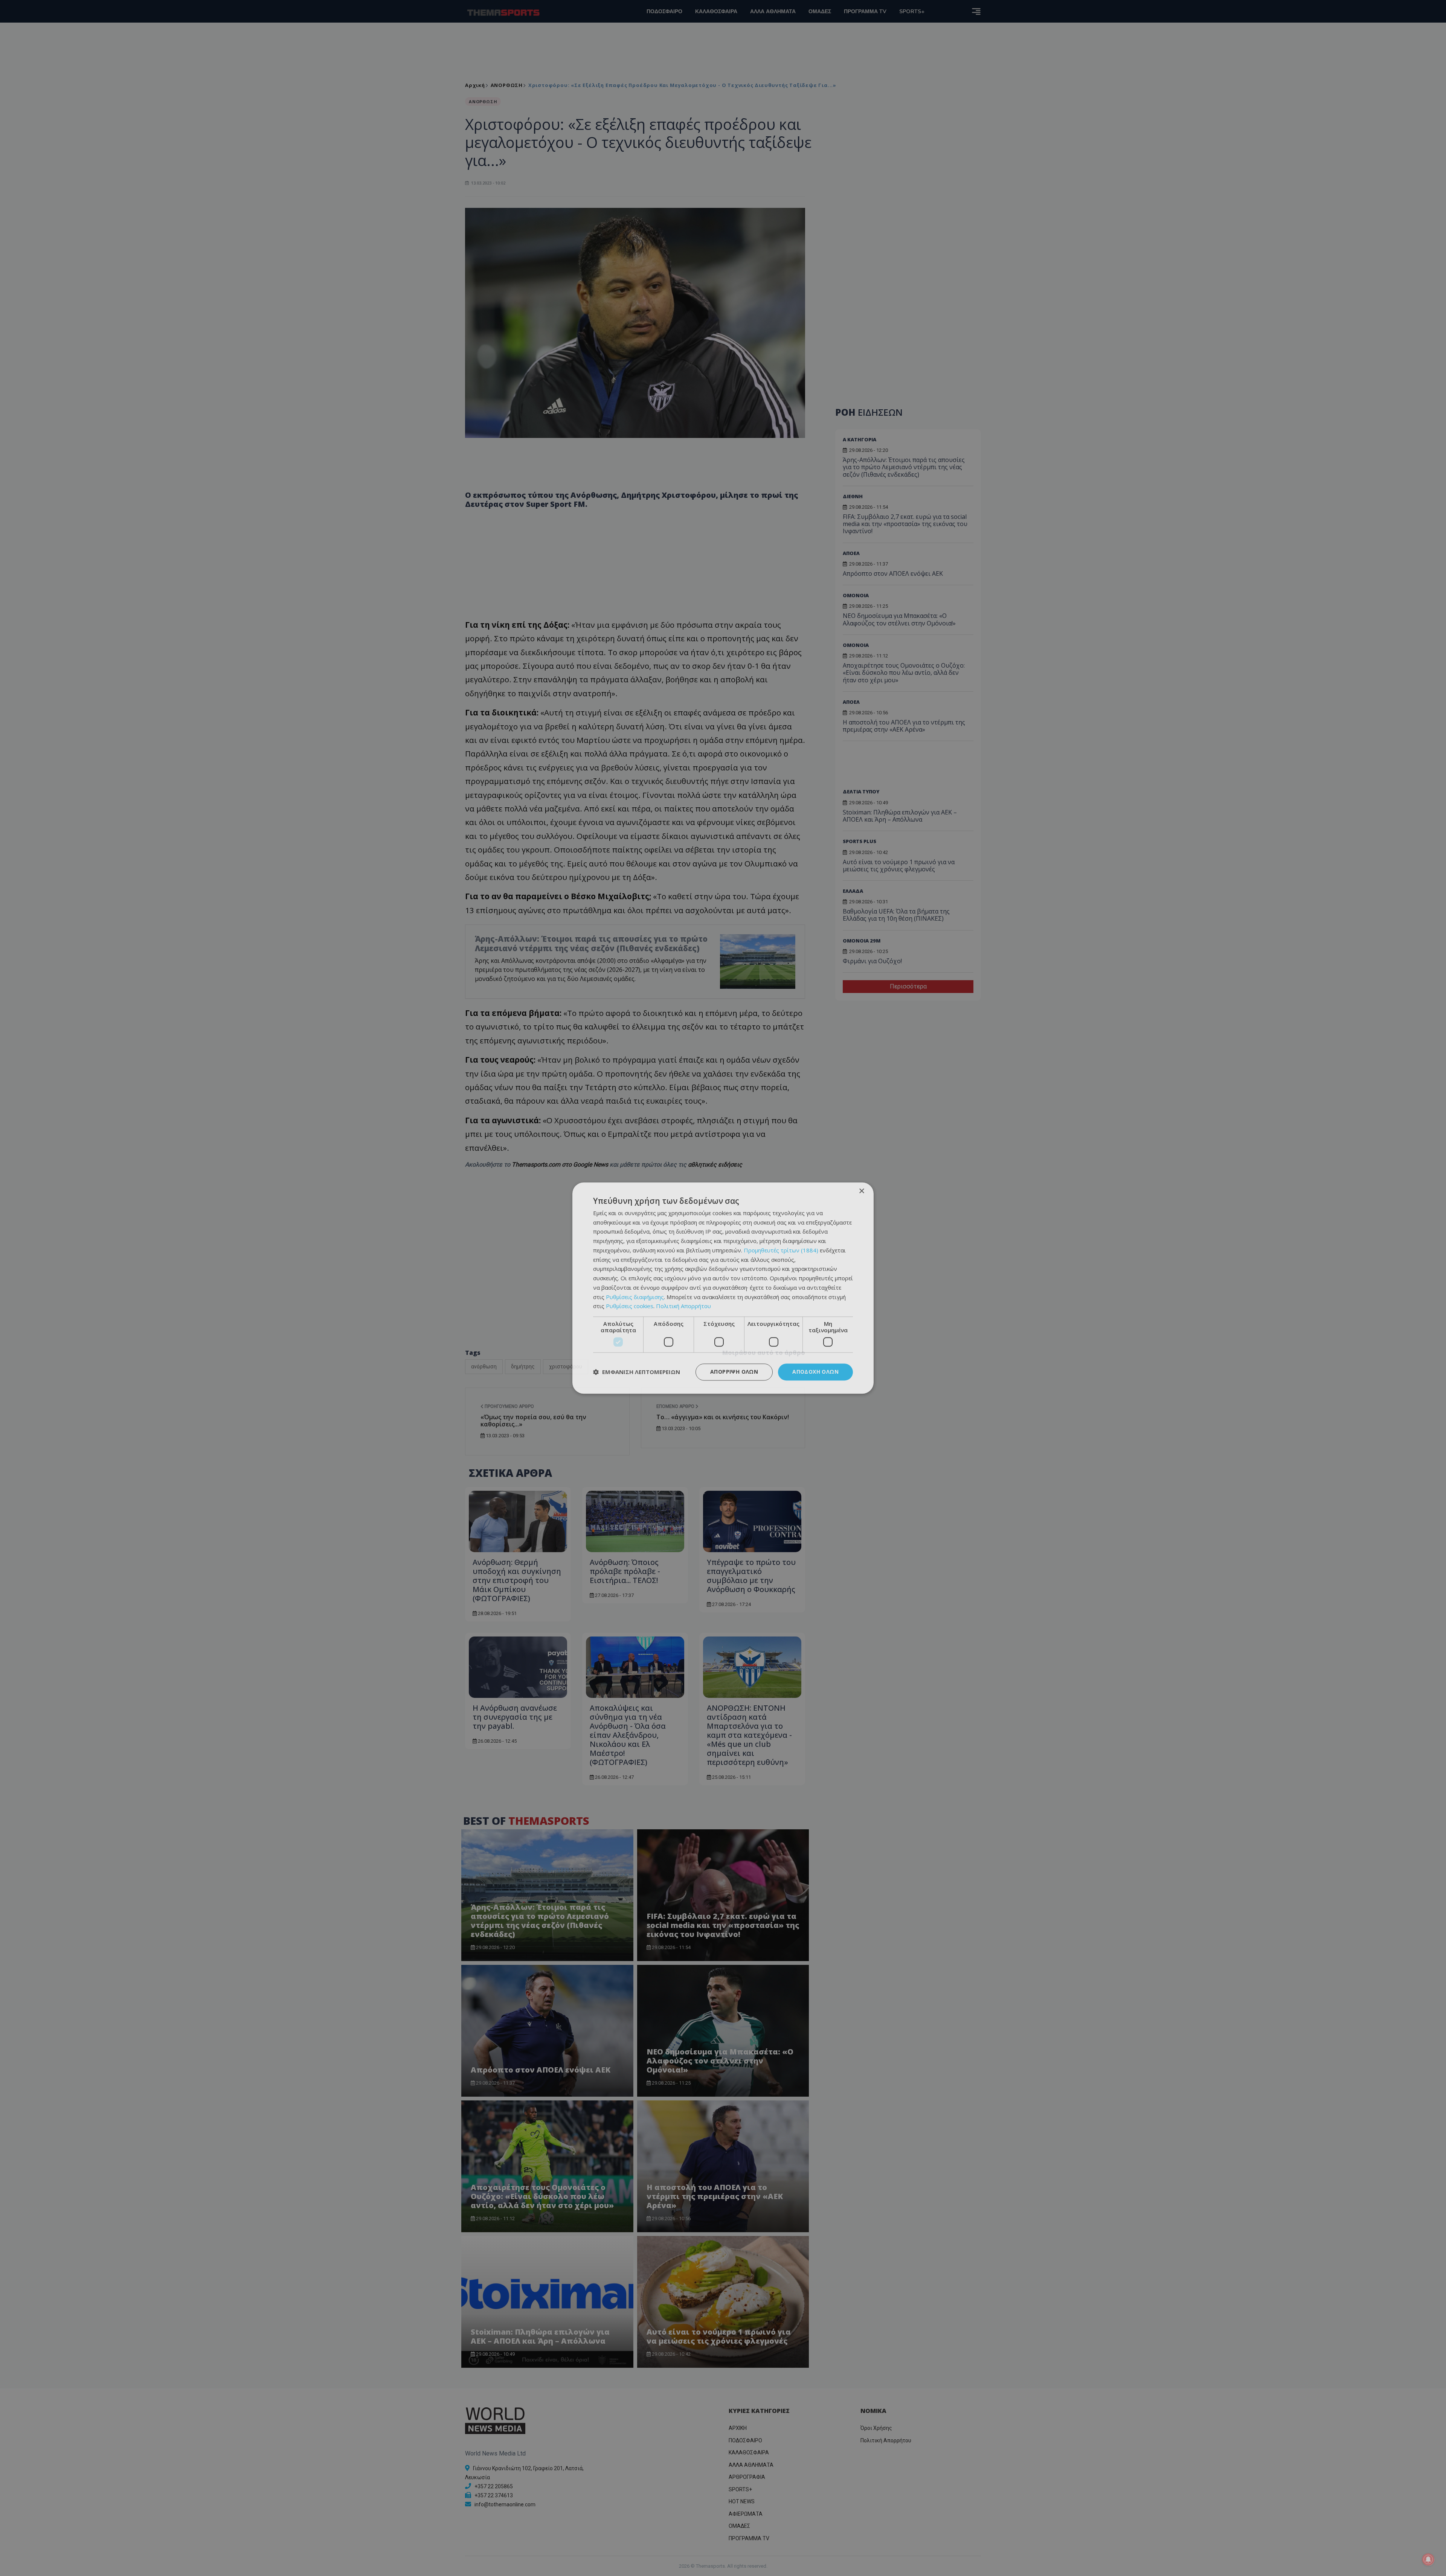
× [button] (861, 1191)
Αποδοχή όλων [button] (815, 1372)
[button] (637, 1372)
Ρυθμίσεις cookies (630, 1306)
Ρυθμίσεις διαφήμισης (635, 1297)
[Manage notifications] (1428, 2559)
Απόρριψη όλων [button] (734, 1372)
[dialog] (723, 1288)
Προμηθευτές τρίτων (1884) (781, 1250)
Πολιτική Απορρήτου (683, 1306)
